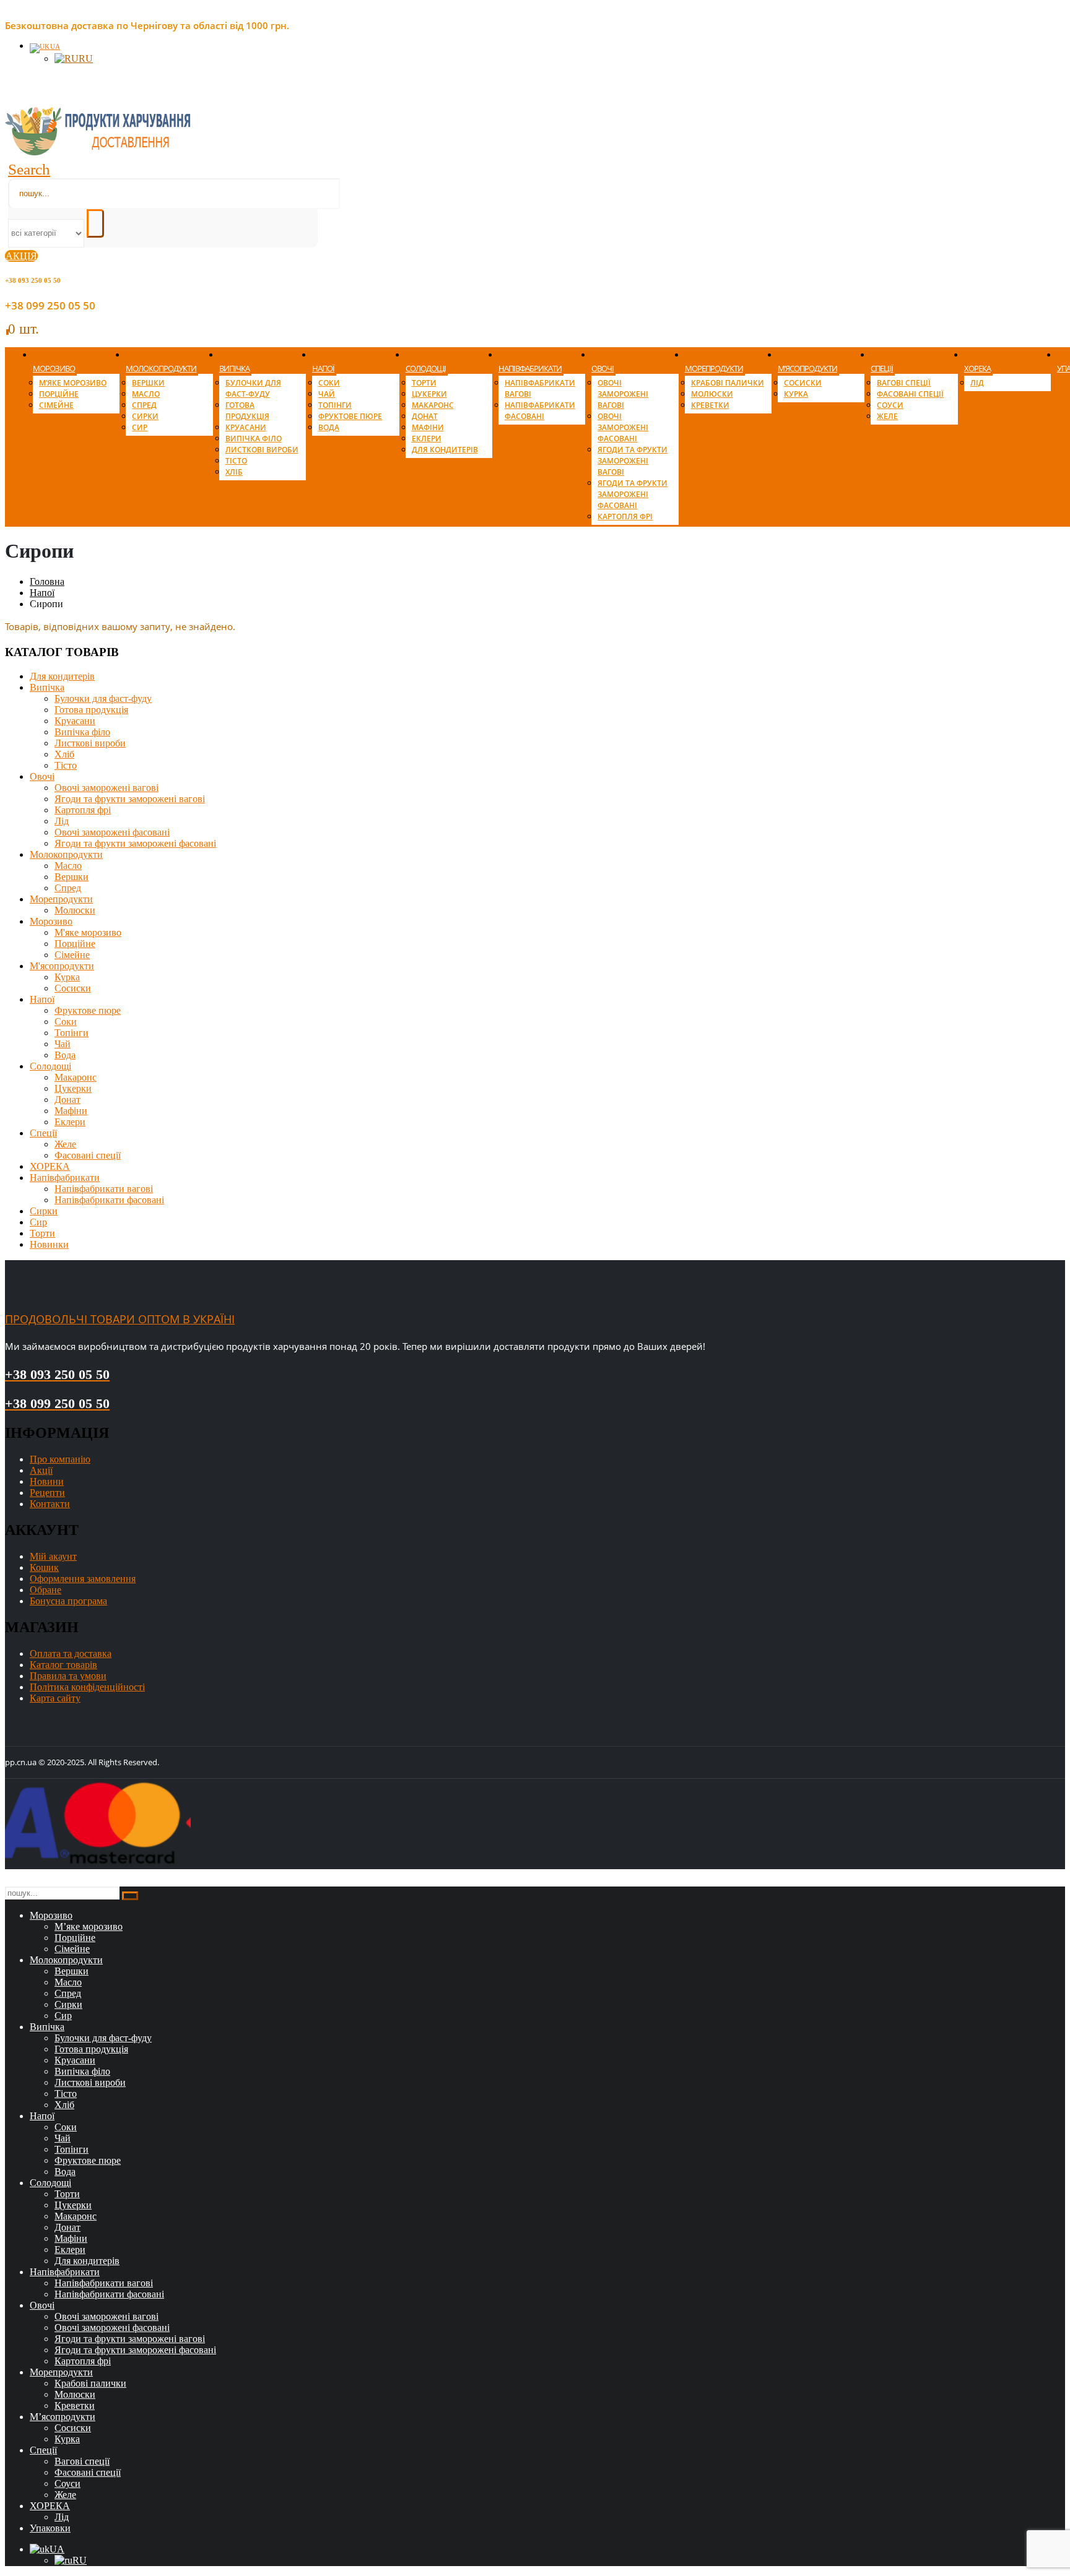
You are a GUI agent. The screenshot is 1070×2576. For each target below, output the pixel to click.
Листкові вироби (262, 450)
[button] (29, 169)
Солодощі (426, 368)
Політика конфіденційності (87, 1687)
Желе (887, 416)
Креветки (710, 405)
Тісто (236, 461)
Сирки (145, 416)
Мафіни (428, 427)
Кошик (44, 1567)
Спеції (882, 368)
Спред (144, 405)
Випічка (234, 368)
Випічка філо (254, 439)
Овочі (602, 368)
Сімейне (56, 405)
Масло (146, 394)
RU (86, 58)
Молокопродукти (161, 368)
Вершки (148, 383)
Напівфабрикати (530, 368)
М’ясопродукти (807, 368)
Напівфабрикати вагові (104, 1189)
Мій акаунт (53, 1556)
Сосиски (803, 383)
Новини (47, 1481)
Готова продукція (247, 411)
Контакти (50, 1504)
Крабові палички (728, 383)
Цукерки (429, 394)
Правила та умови (68, 1676)
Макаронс (433, 405)
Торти (424, 383)
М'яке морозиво (88, 932)
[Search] (95, 223)
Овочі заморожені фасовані (623, 427)
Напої (323, 368)
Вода (329, 427)
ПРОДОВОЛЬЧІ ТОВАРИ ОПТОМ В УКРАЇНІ (120, 1319)
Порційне (59, 394)
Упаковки (50, 2528)
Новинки (49, 1244)
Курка (796, 394)
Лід (977, 383)
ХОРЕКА (977, 368)
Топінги (335, 405)
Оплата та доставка (71, 1653)
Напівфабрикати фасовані (540, 411)
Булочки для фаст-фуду (253, 388)
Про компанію (60, 1459)
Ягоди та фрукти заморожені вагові (633, 461)
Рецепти (47, 1493)
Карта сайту (55, 1698)
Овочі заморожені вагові (623, 394)
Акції (41, 1470)
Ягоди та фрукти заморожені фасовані (633, 494)
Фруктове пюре (350, 416)
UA (55, 46)
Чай (327, 394)
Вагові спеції (904, 383)
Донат (425, 416)
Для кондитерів (445, 450)
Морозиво (54, 368)
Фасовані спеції (910, 394)
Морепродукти (714, 368)
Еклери (427, 439)
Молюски (712, 394)
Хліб (234, 472)
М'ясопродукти (62, 966)
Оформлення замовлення (83, 1579)
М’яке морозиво (73, 383)
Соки (329, 383)
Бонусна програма (68, 1601)
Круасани (246, 427)
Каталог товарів (63, 1665)
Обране (46, 1590)
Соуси (890, 405)
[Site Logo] (98, 152)
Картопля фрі (625, 516)
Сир (140, 427)
